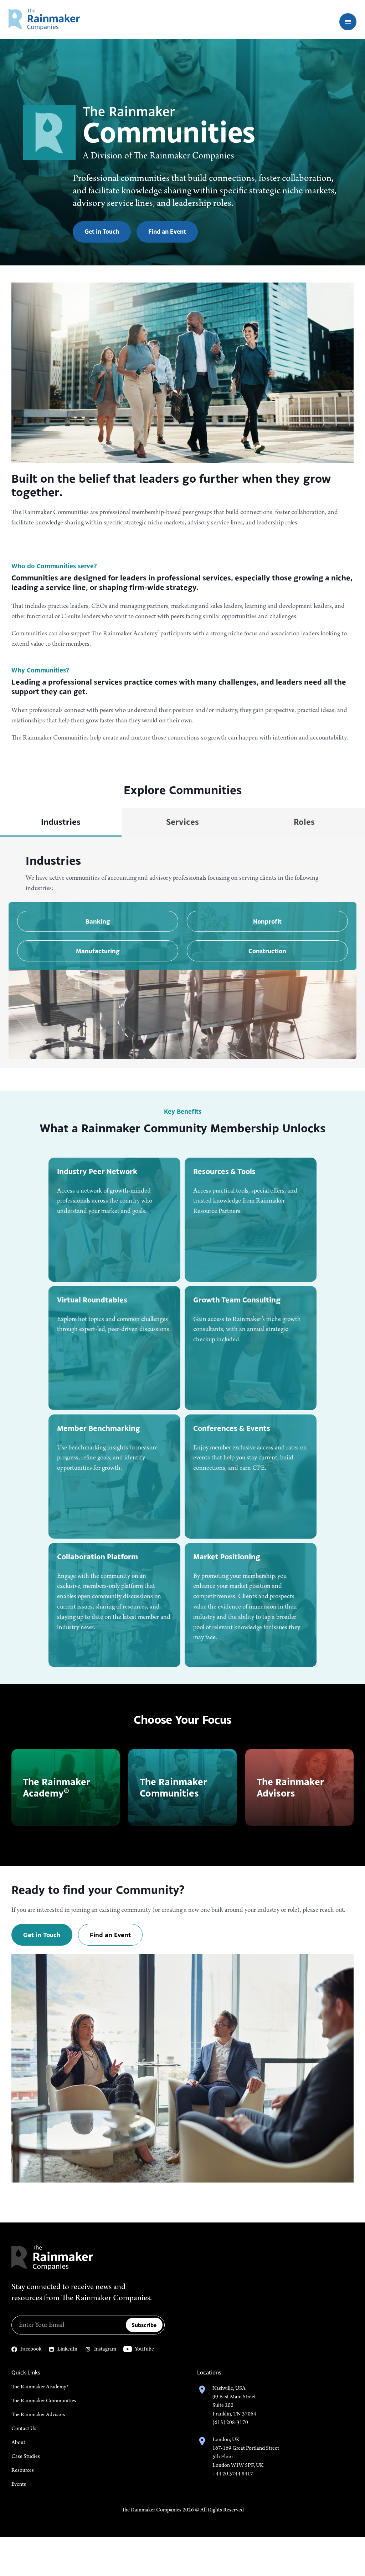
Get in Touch (102, 232)
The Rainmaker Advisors (38, 2415)
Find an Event (167, 232)
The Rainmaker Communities (44, 2401)
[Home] (44, 19)
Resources (23, 2470)
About (18, 2443)
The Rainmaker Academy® (40, 2387)
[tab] (61, 822)
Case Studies (26, 2456)
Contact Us (24, 2429)
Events (19, 2484)
